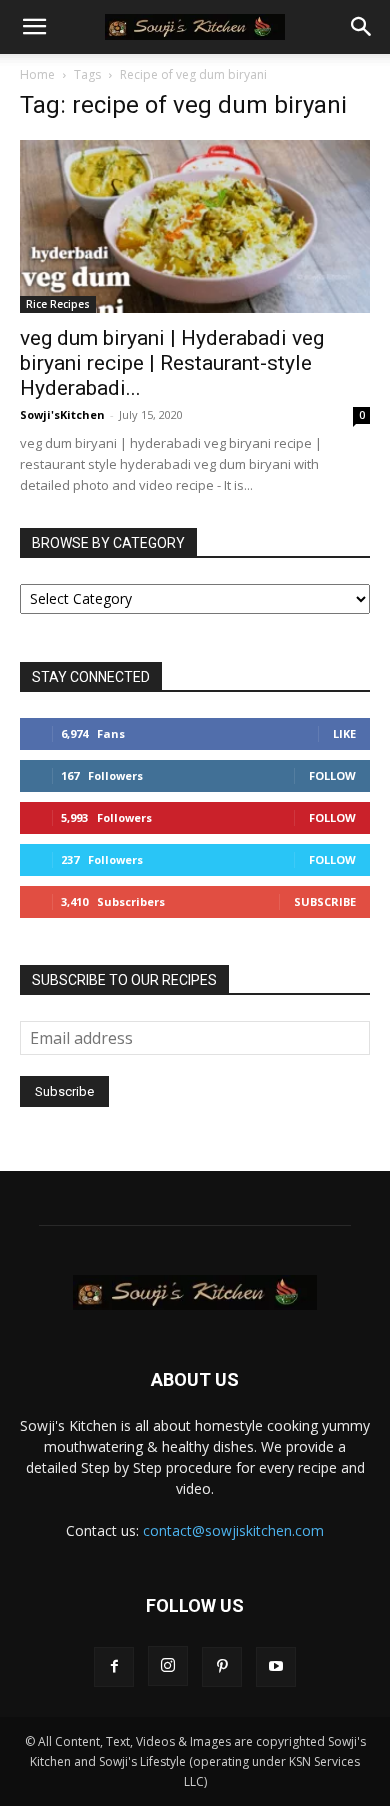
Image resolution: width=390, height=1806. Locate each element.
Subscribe (325, 901)
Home (37, 74)
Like (344, 733)
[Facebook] (114, 1667)
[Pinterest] (222, 1667)
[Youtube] (276, 1667)
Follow (332, 775)
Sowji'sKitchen (62, 414)
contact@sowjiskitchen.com (233, 1530)
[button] (34, 27)
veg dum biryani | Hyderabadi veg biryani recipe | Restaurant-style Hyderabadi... (172, 363)
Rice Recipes (58, 304)
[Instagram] (168, 1666)
